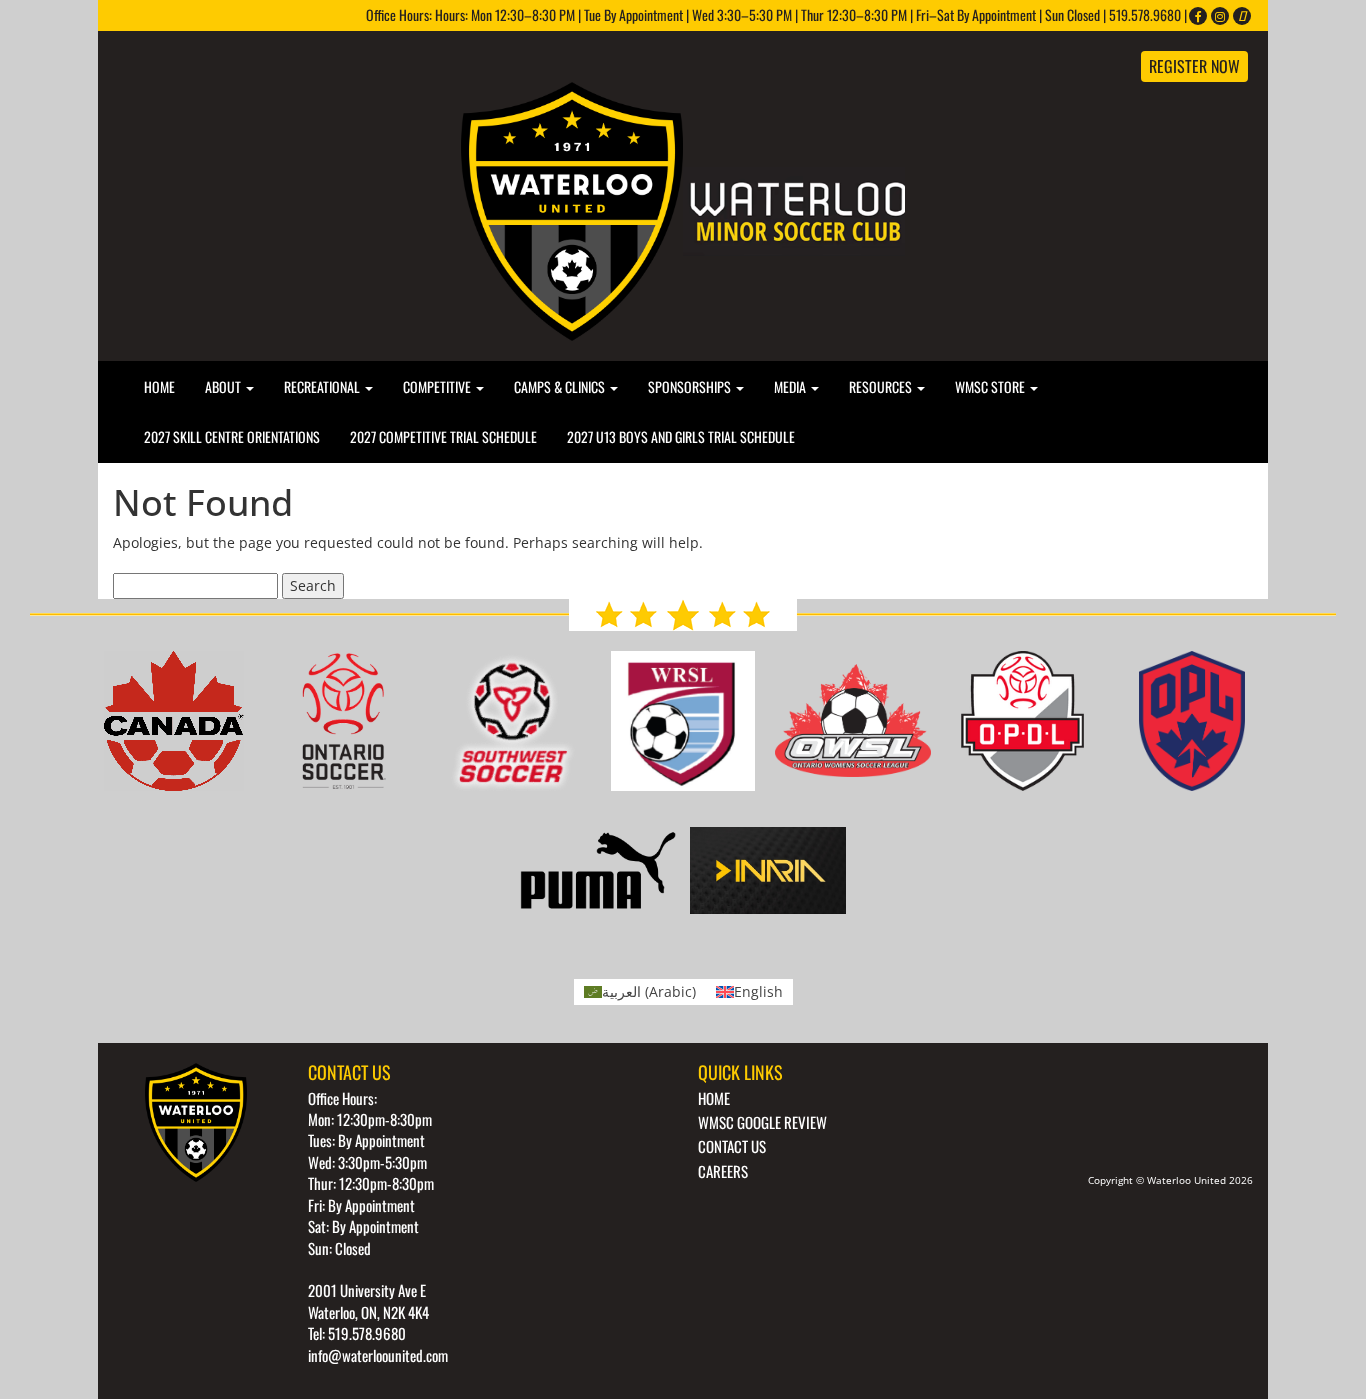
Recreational (323, 386)
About (224, 386)
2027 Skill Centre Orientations (232, 436)
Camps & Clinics (561, 386)
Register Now (1194, 66)
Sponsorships (691, 386)
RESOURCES (882, 386)
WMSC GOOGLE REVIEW (762, 1122)
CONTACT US (732, 1146)
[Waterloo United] (683, 209)
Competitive (438, 386)
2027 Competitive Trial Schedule (443, 436)
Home (159, 386)
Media (791, 386)
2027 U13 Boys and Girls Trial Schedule (681, 436)
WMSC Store (991, 386)
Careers (723, 1171)
